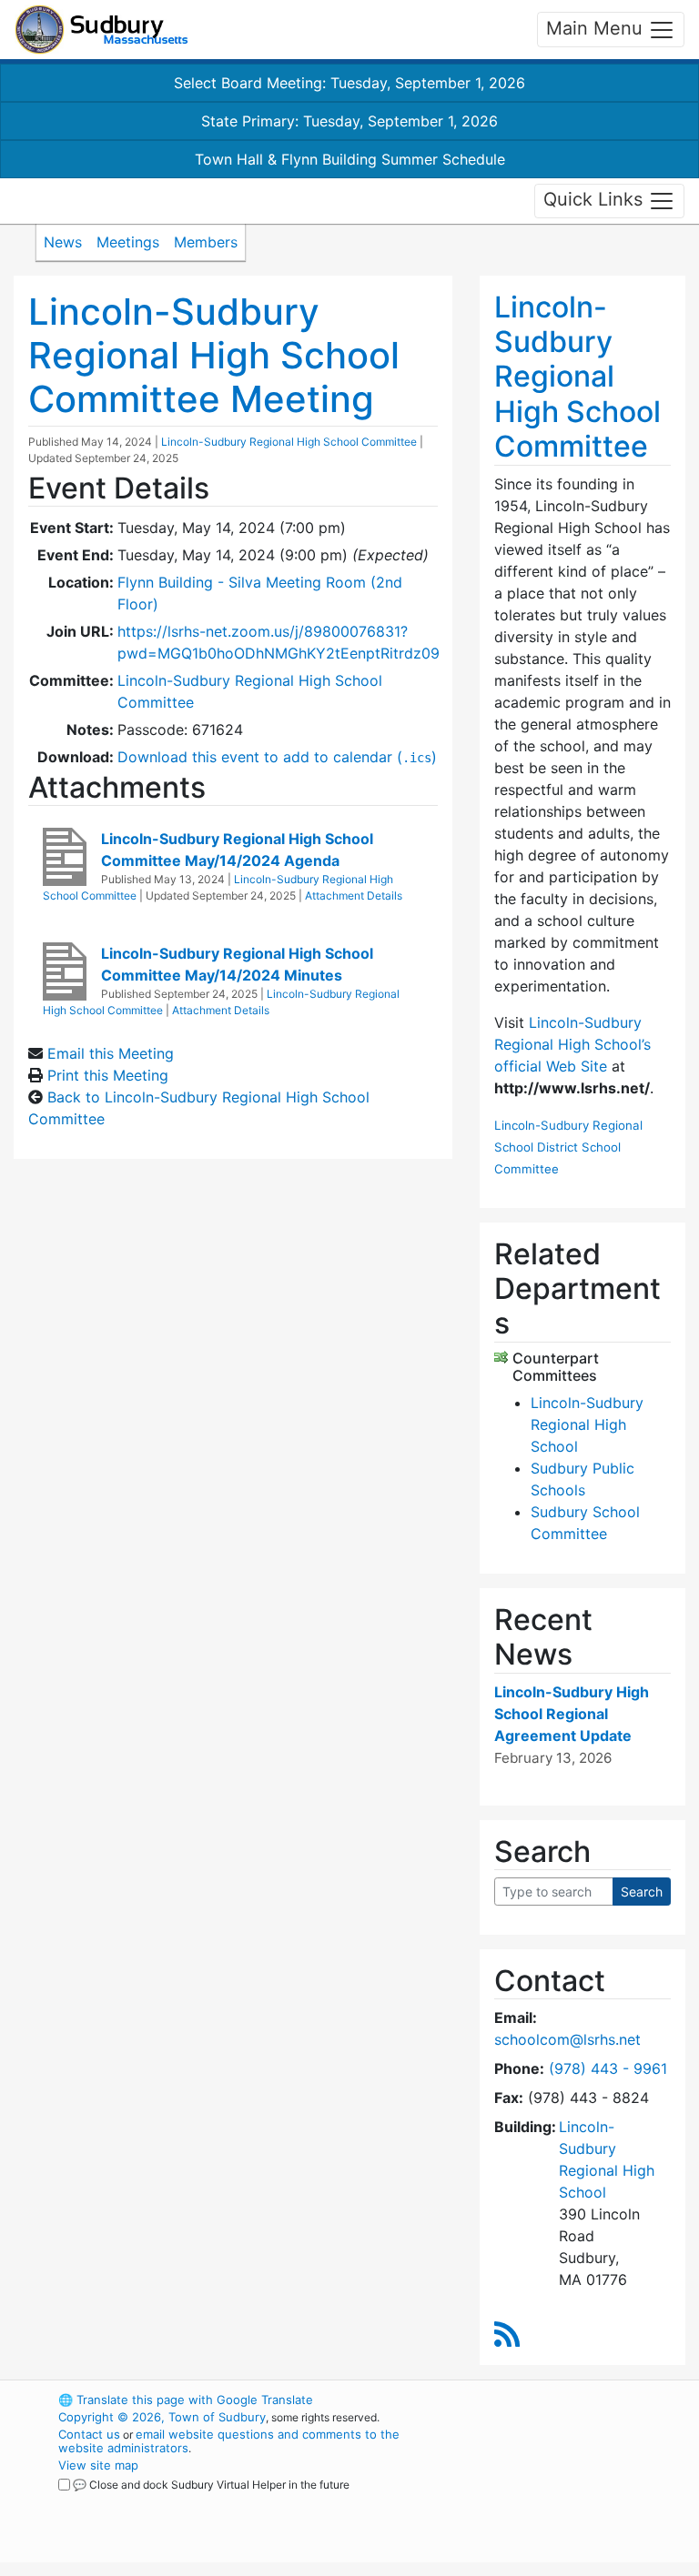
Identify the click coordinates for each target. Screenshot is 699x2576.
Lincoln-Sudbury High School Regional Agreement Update (572, 1714)
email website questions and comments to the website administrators (229, 2441)
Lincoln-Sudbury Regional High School (587, 1424)
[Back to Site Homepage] (101, 30)
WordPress (546, 2400)
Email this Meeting (111, 1053)
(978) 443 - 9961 (608, 2068)
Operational (577, 2500)
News (63, 242)
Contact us (89, 2434)
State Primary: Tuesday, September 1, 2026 (349, 121)
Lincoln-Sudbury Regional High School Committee (289, 442)
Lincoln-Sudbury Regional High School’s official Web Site (572, 1044)
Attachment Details (354, 896)
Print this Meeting (108, 1075)
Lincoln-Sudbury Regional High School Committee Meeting (214, 355)
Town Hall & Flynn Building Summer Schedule (350, 159)
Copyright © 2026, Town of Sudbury (162, 2417)
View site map (98, 2465)
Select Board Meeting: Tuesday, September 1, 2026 (349, 83)
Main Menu (597, 28)
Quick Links (596, 199)
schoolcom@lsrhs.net (567, 2039)
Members (206, 242)
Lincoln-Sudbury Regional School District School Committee (568, 1147)
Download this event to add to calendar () (277, 757)
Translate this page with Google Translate (186, 2400)
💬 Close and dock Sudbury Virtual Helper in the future (211, 2485)
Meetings (128, 242)
